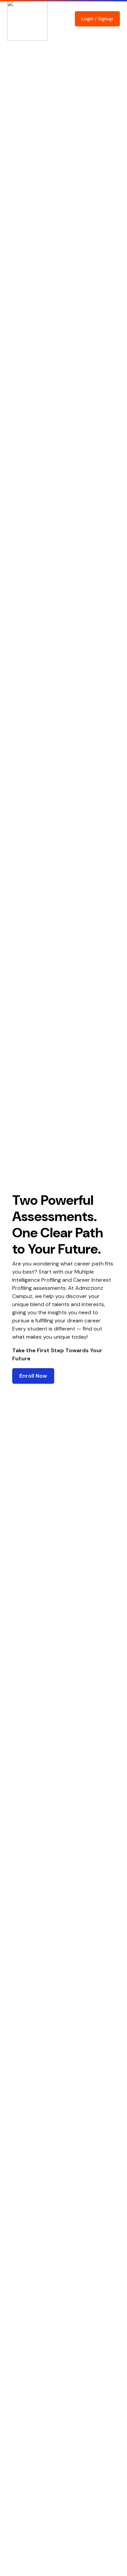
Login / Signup (97, 19)
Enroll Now (33, 1376)
